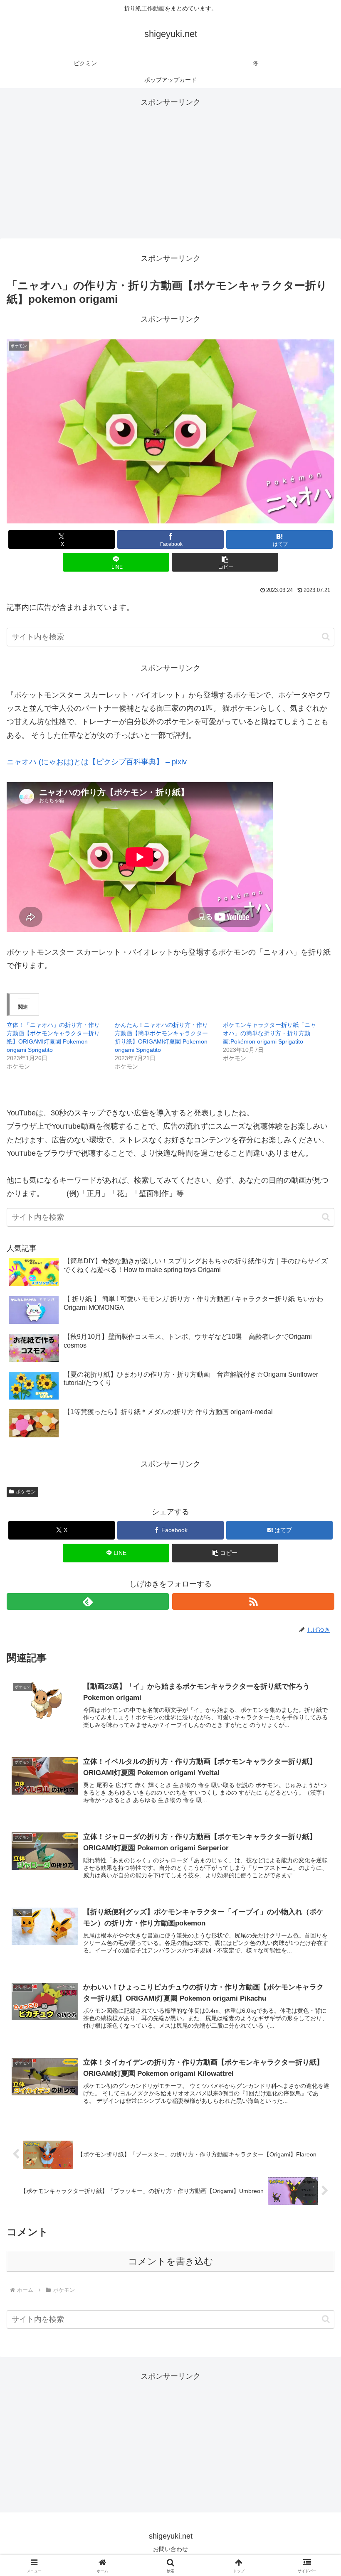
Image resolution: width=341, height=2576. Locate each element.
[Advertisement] (170, 167)
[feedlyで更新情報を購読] (88, 1601)
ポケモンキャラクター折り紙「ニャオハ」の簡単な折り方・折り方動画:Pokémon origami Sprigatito (269, 1033)
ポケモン (26, 1492)
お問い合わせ (170, 2549)
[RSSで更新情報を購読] (253, 1601)
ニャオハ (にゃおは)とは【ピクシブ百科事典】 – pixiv (97, 762)
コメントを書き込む (171, 2261)
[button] (225, 562)
